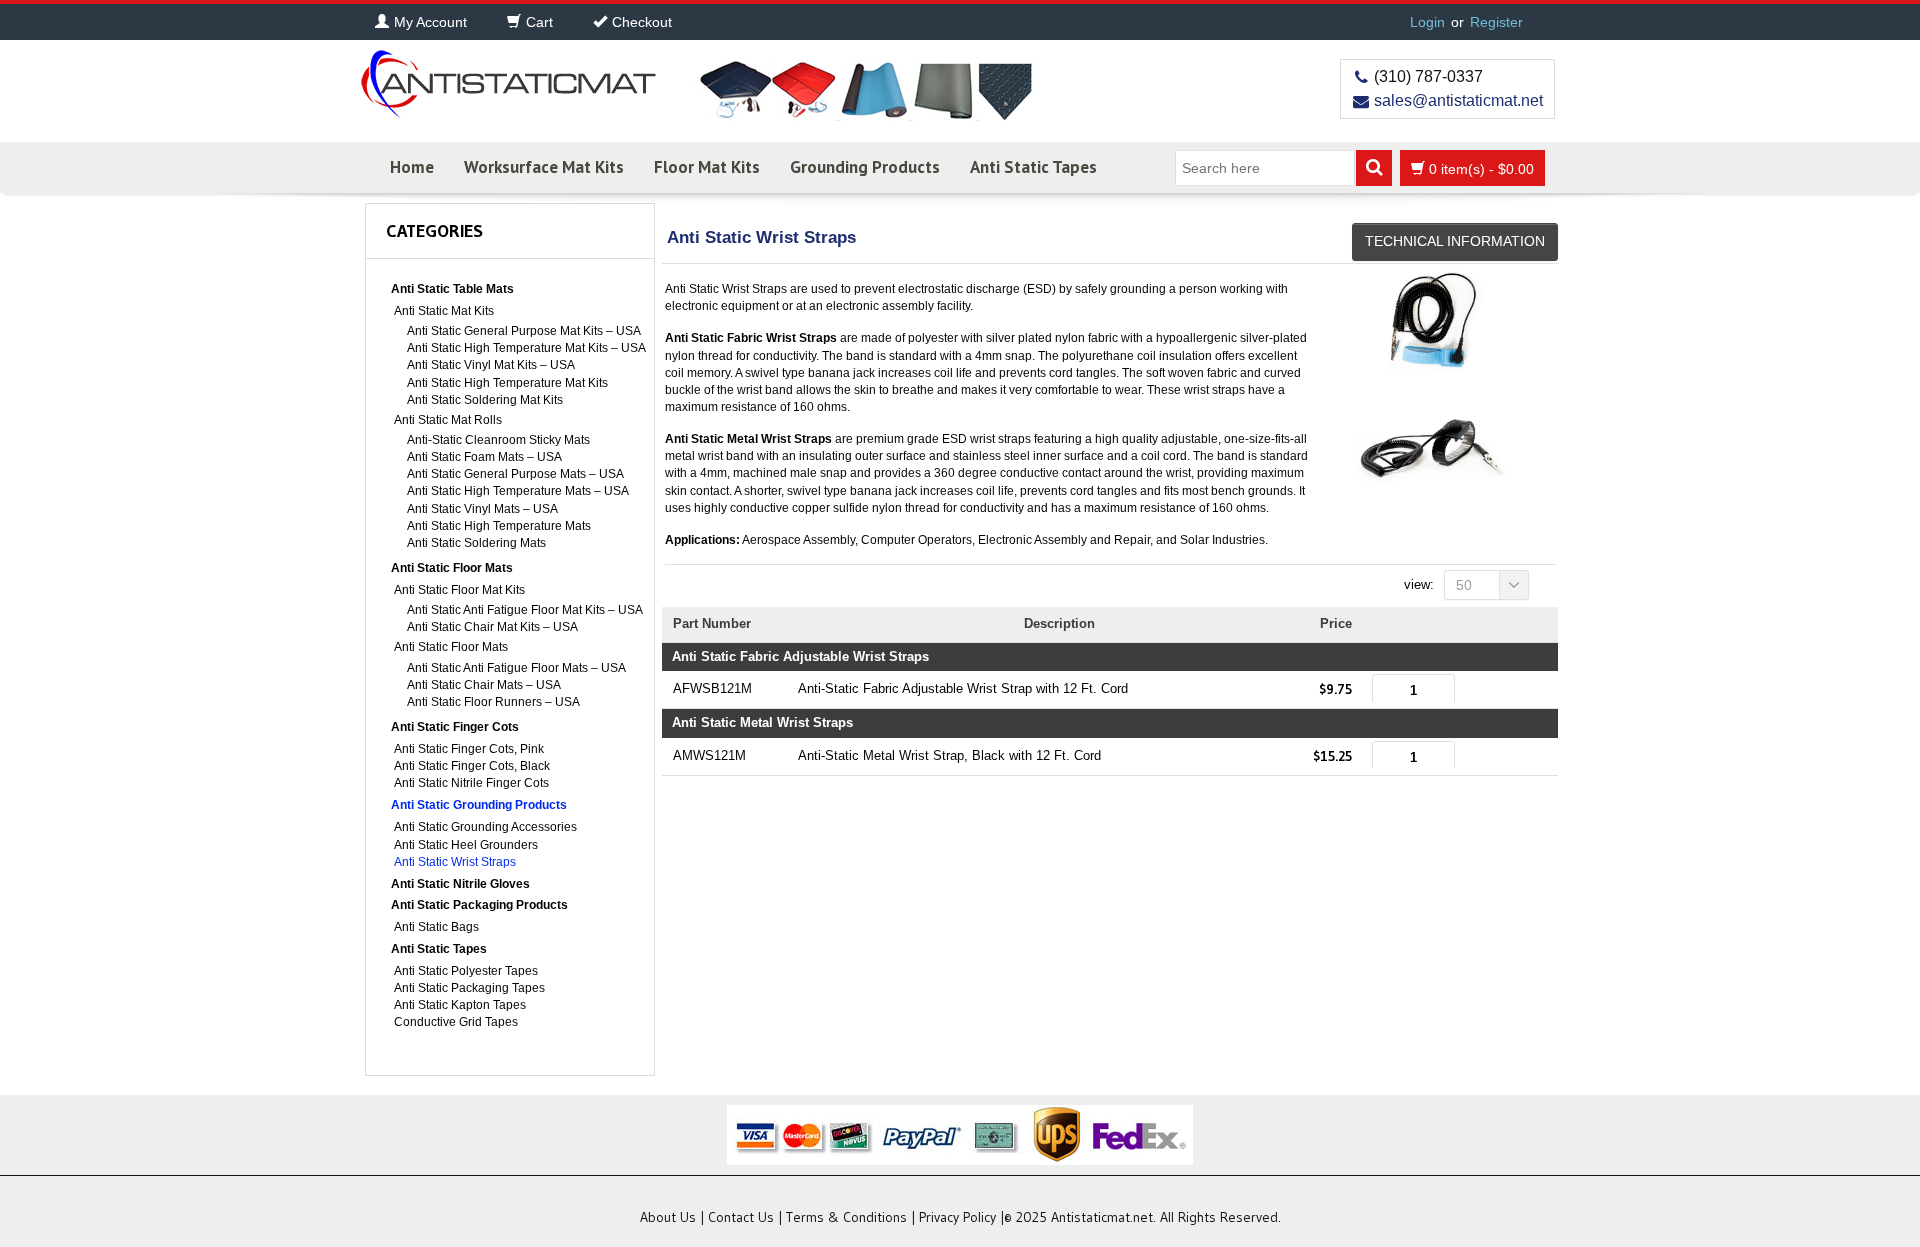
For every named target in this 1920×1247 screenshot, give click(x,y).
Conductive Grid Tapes (456, 1022)
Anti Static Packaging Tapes (469, 988)
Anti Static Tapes (1033, 167)
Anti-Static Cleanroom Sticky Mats (498, 440)
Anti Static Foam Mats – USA (484, 457)
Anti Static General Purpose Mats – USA (515, 474)
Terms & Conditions (846, 1217)
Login (1427, 22)
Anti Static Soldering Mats (476, 543)
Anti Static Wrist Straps (455, 862)
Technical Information (1455, 241)
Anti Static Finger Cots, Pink (469, 749)
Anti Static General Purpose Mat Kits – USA (524, 331)
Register (1496, 22)
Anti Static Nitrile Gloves (460, 884)
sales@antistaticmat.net (1458, 100)
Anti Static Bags (436, 927)
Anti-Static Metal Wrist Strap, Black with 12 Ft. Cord (949, 755)
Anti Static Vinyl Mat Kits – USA (491, 365)
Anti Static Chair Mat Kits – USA (492, 627)
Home (412, 167)
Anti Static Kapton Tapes (460, 1005)
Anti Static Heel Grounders (466, 845)
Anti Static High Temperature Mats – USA (518, 491)
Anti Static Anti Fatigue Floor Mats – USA (516, 668)
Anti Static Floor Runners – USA (493, 702)
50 (1464, 585)
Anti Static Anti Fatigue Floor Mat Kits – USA (525, 610)
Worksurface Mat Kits (544, 167)
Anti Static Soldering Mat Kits (485, 400)
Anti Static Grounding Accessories (485, 827)
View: (1419, 584)
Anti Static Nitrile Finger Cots (471, 783)
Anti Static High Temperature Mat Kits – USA (526, 348)
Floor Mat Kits (707, 167)
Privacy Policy (957, 1217)
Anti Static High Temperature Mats (499, 526)
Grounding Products (865, 167)
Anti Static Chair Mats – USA (484, 685)
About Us (668, 1217)
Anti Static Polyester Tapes (466, 971)
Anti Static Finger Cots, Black (472, 766)
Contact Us (741, 1217)
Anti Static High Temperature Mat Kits (507, 383)
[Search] (1374, 168)
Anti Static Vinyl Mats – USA (482, 509)
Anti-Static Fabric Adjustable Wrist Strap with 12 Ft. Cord (963, 688)
